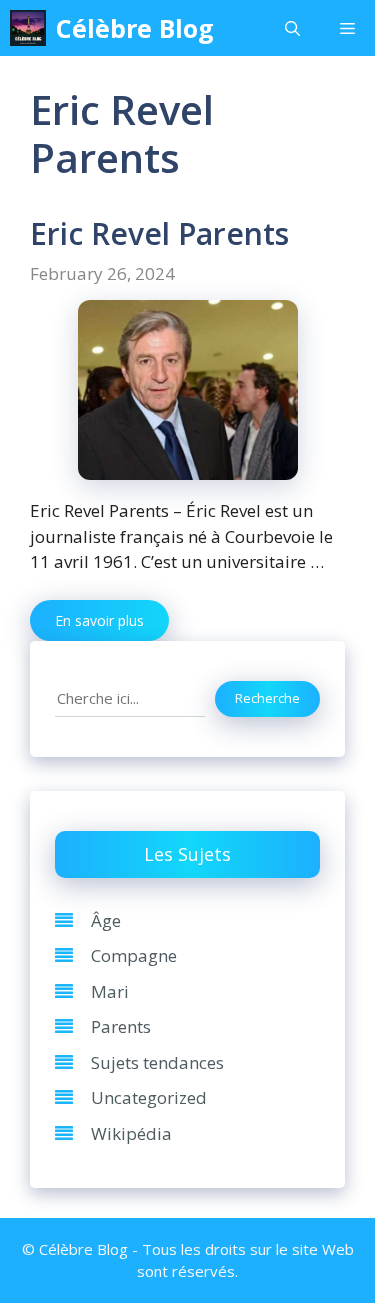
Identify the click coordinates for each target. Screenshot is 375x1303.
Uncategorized (149, 1097)
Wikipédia (131, 1133)
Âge (106, 920)
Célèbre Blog (135, 28)
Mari (110, 991)
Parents (121, 1026)
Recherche (267, 698)
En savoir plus (99, 620)
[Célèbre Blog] (28, 28)
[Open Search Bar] (292, 28)
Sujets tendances (157, 1062)
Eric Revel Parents (159, 233)
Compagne (134, 955)
